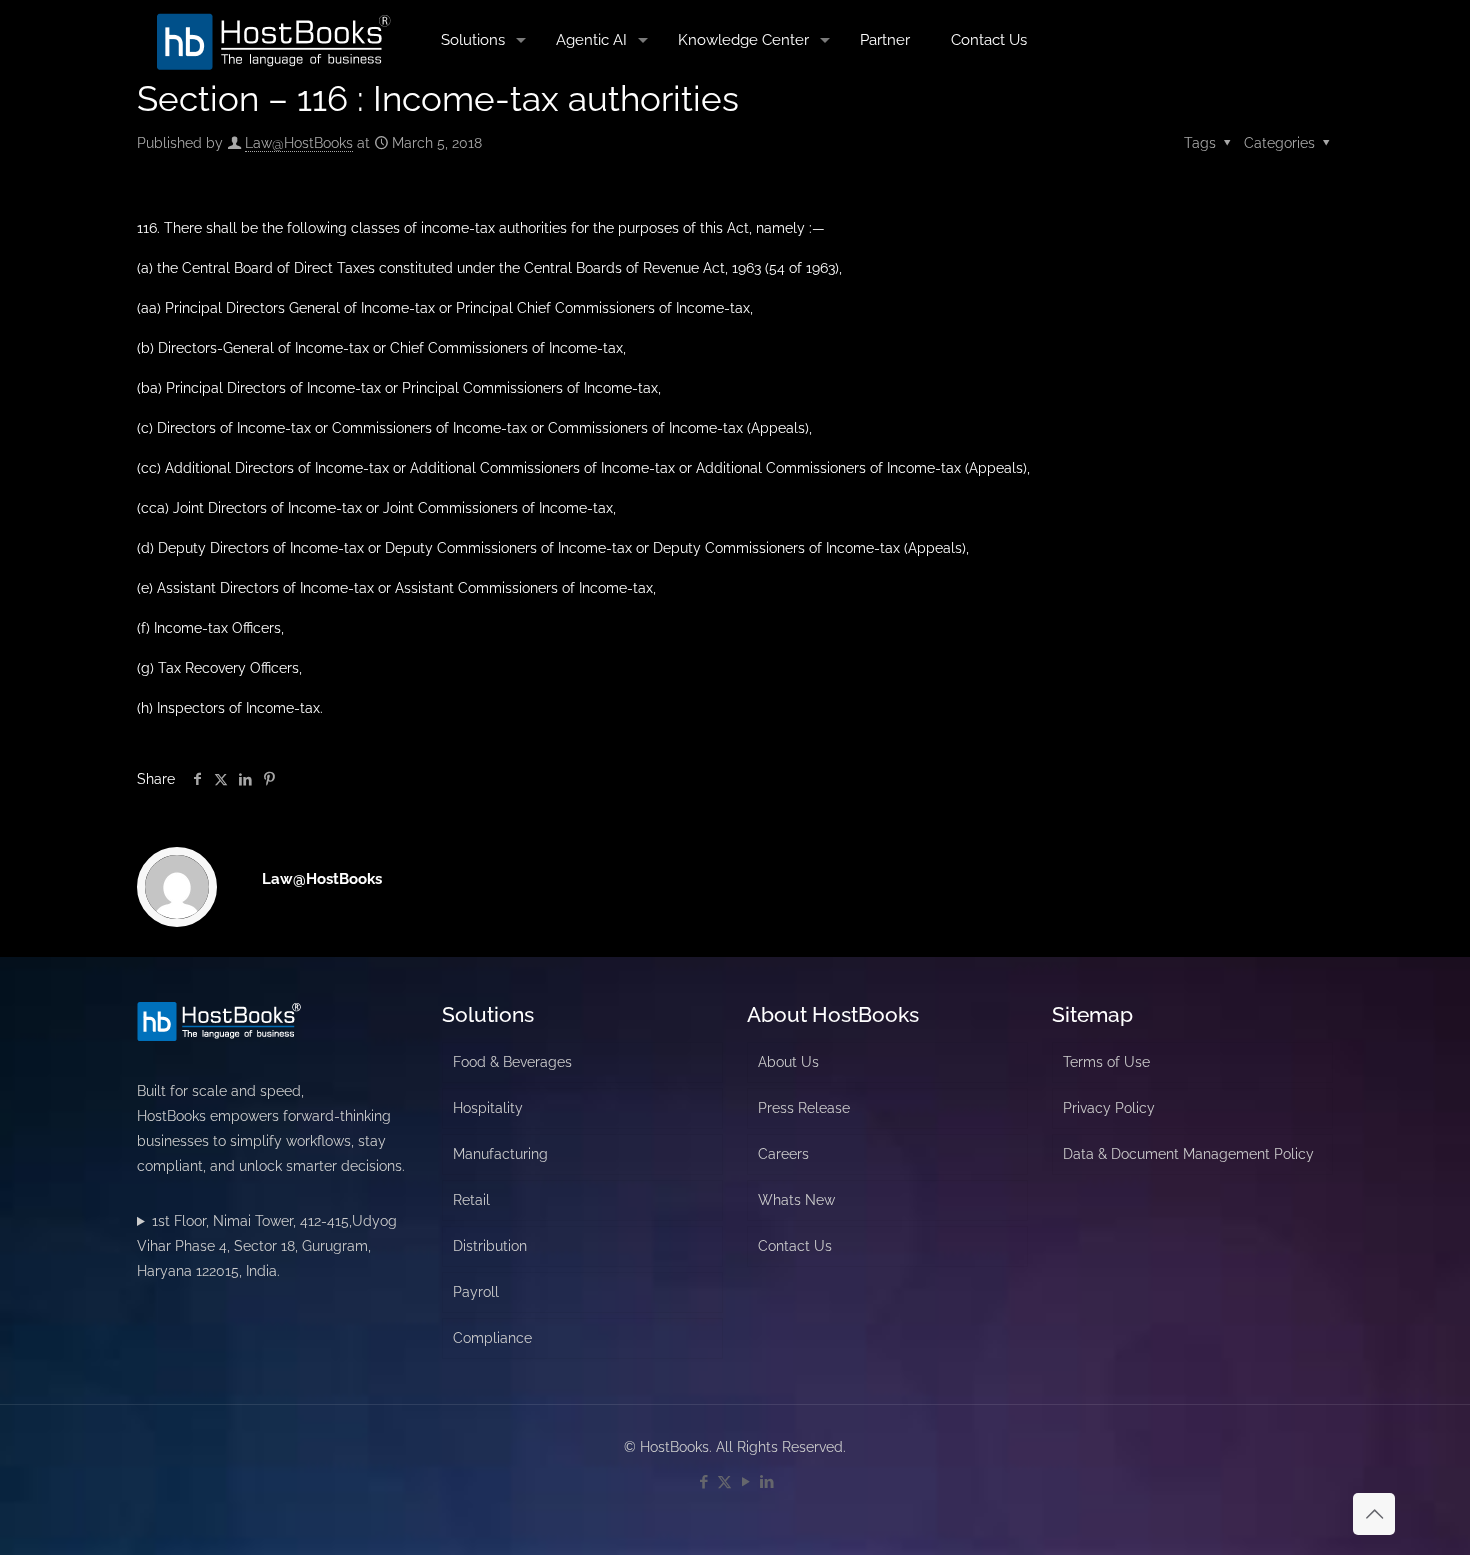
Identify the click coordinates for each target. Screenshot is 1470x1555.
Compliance (492, 1338)
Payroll (476, 1292)
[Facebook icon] (703, 1482)
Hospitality (488, 1108)
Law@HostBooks (299, 143)
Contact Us (795, 1246)
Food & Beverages (512, 1062)
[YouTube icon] (745, 1482)
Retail (471, 1200)
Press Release (804, 1108)
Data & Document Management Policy (1188, 1154)
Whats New (796, 1200)
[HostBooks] (274, 40)
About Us (788, 1062)
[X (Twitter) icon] (724, 1482)
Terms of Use (1106, 1062)
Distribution (490, 1246)
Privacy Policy (1109, 1108)
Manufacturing (500, 1154)
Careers (783, 1154)
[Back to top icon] (1374, 1514)
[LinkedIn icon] (766, 1482)
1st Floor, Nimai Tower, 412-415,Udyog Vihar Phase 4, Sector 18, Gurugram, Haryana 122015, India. (267, 1246)
